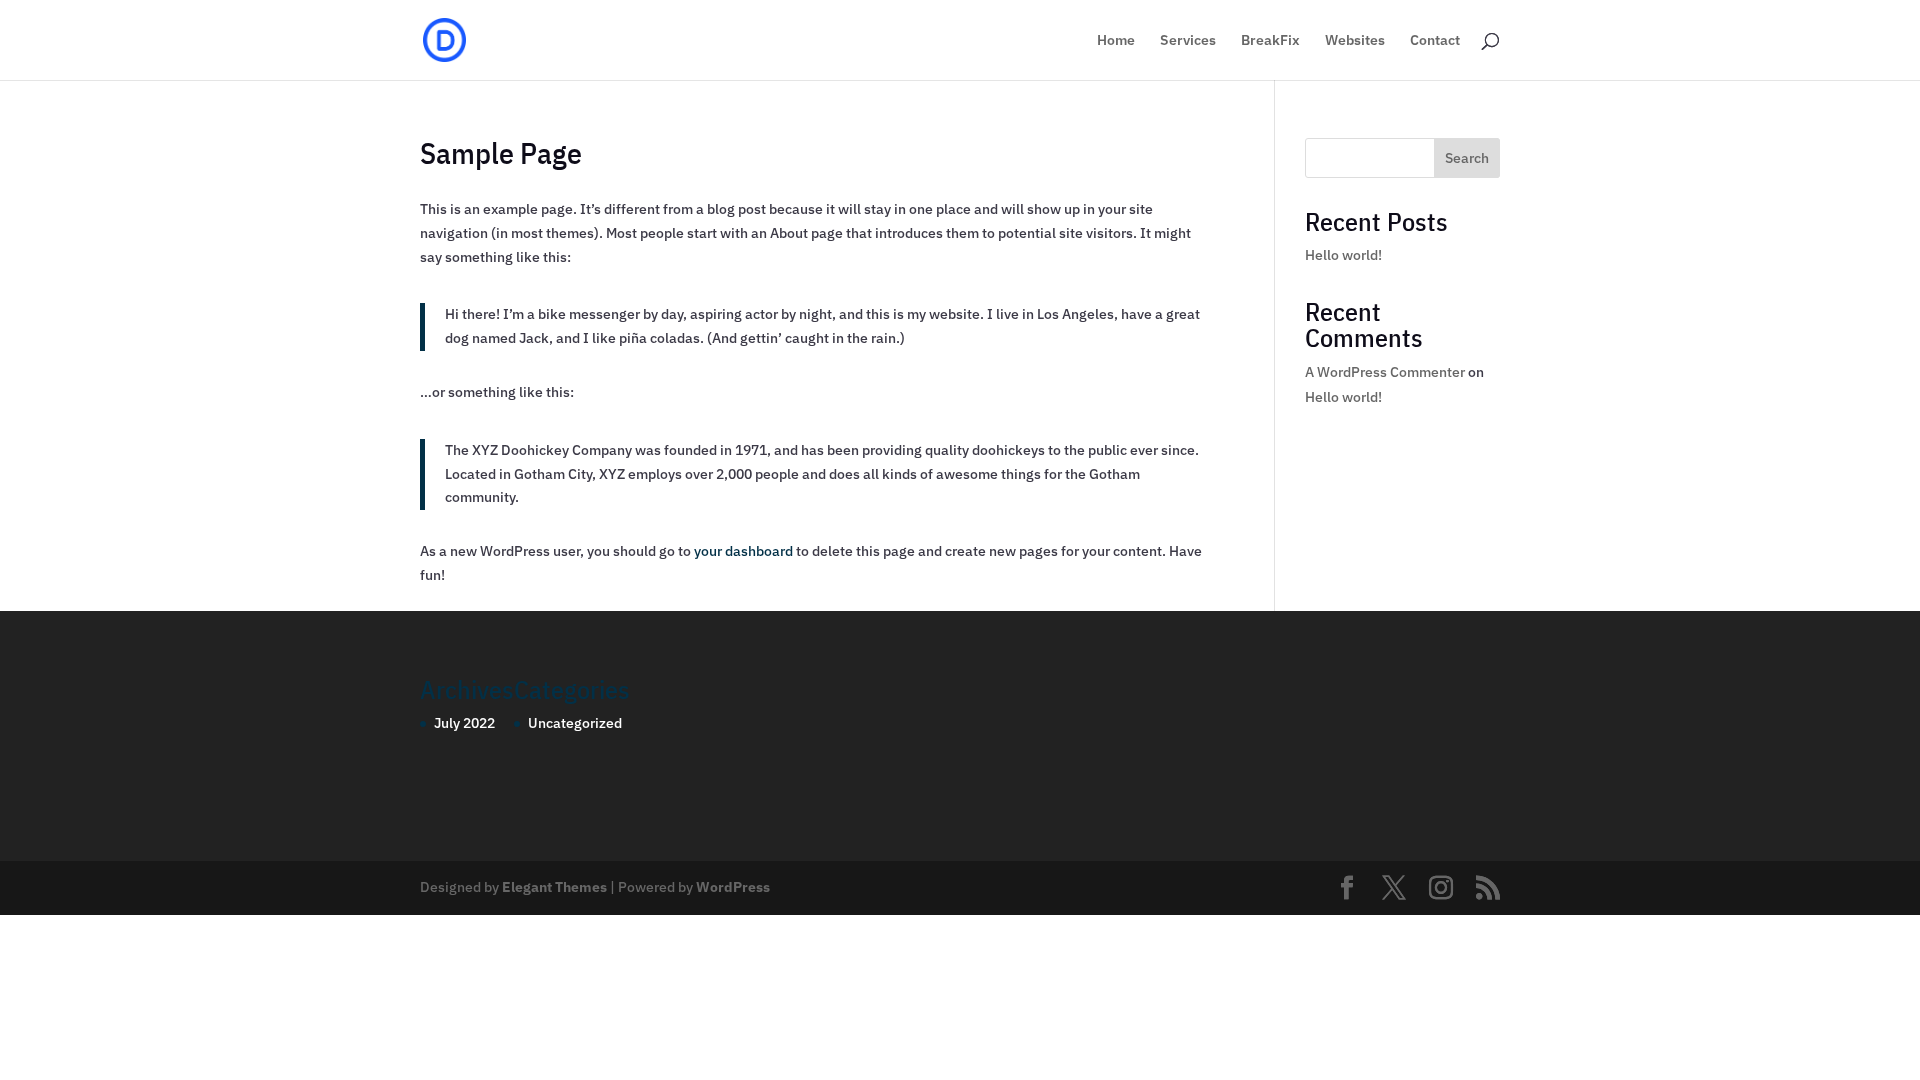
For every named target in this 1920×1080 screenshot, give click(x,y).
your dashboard (743, 551)
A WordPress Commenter (1385, 372)
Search (1467, 158)
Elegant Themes (554, 887)
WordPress (733, 887)
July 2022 (464, 723)
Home (1116, 41)
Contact (1435, 41)
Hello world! (1343, 255)
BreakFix (1270, 41)
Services (1188, 41)
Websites (1355, 41)
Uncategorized (575, 723)
